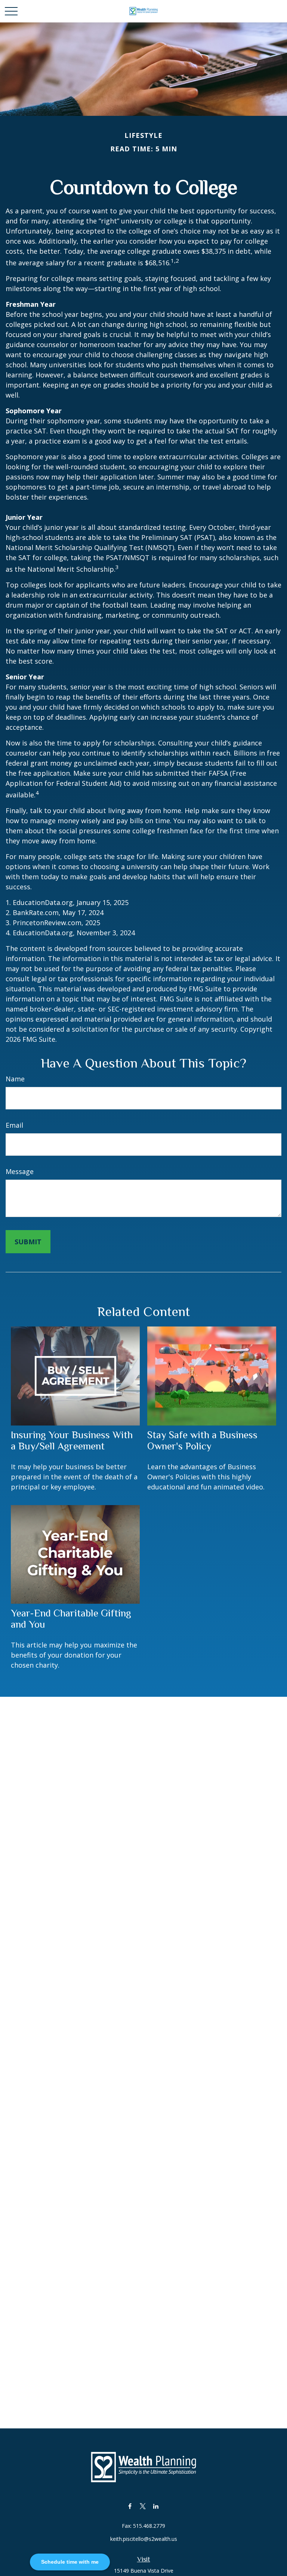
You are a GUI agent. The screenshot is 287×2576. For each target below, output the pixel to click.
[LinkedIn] (156, 2506)
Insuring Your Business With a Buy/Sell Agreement (72, 1440)
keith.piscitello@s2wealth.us (144, 2539)
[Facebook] (130, 2506)
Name (15, 1079)
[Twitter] (143, 2506)
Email (14, 1125)
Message (20, 1171)
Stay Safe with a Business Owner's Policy (202, 1440)
